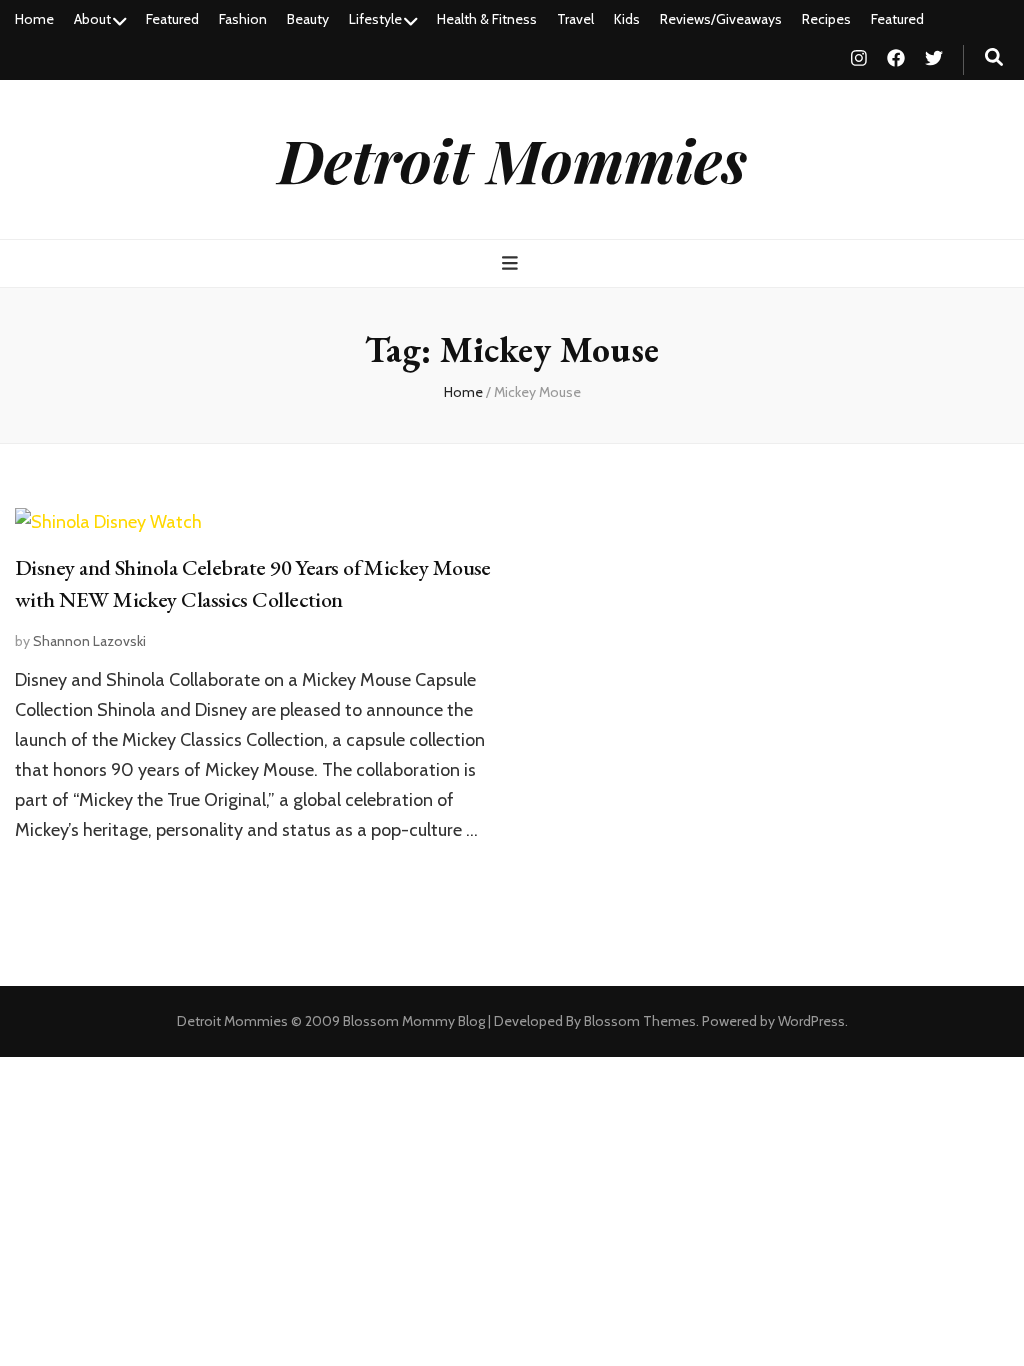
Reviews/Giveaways (721, 19)
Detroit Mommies (512, 159)
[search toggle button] (994, 57)
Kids (627, 19)
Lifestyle (375, 19)
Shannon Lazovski (89, 641)
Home (34, 19)
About (92, 19)
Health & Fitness (487, 19)
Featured (172, 19)
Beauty (308, 19)
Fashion (243, 19)
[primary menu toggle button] (512, 263)
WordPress (811, 1021)
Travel (575, 19)
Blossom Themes (640, 1021)
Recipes (826, 19)
